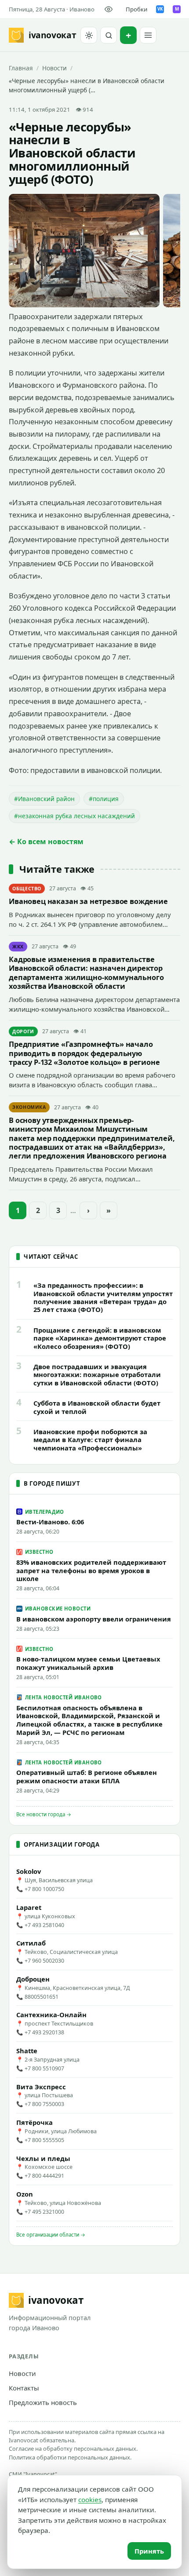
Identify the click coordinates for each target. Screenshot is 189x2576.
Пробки (136, 9)
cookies (90, 2499)
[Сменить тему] (89, 35)
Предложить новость (43, 2402)
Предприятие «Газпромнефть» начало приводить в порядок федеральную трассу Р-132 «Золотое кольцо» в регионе (84, 1053)
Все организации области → (51, 2235)
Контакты (24, 2388)
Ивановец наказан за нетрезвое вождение (88, 901)
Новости (55, 68)
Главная (21, 68)
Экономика (29, 1107)
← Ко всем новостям (46, 842)
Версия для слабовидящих (110, 9)
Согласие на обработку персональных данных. (73, 2448)
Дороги (23, 1031)
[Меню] (148, 35)
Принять (149, 2551)
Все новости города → (44, 1814)
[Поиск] (109, 35)
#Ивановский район (44, 799)
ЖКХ (18, 947)
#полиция (104, 799)
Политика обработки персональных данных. (70, 2457)
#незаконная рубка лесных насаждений (75, 816)
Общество (27, 889)
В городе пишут (52, 1483)
